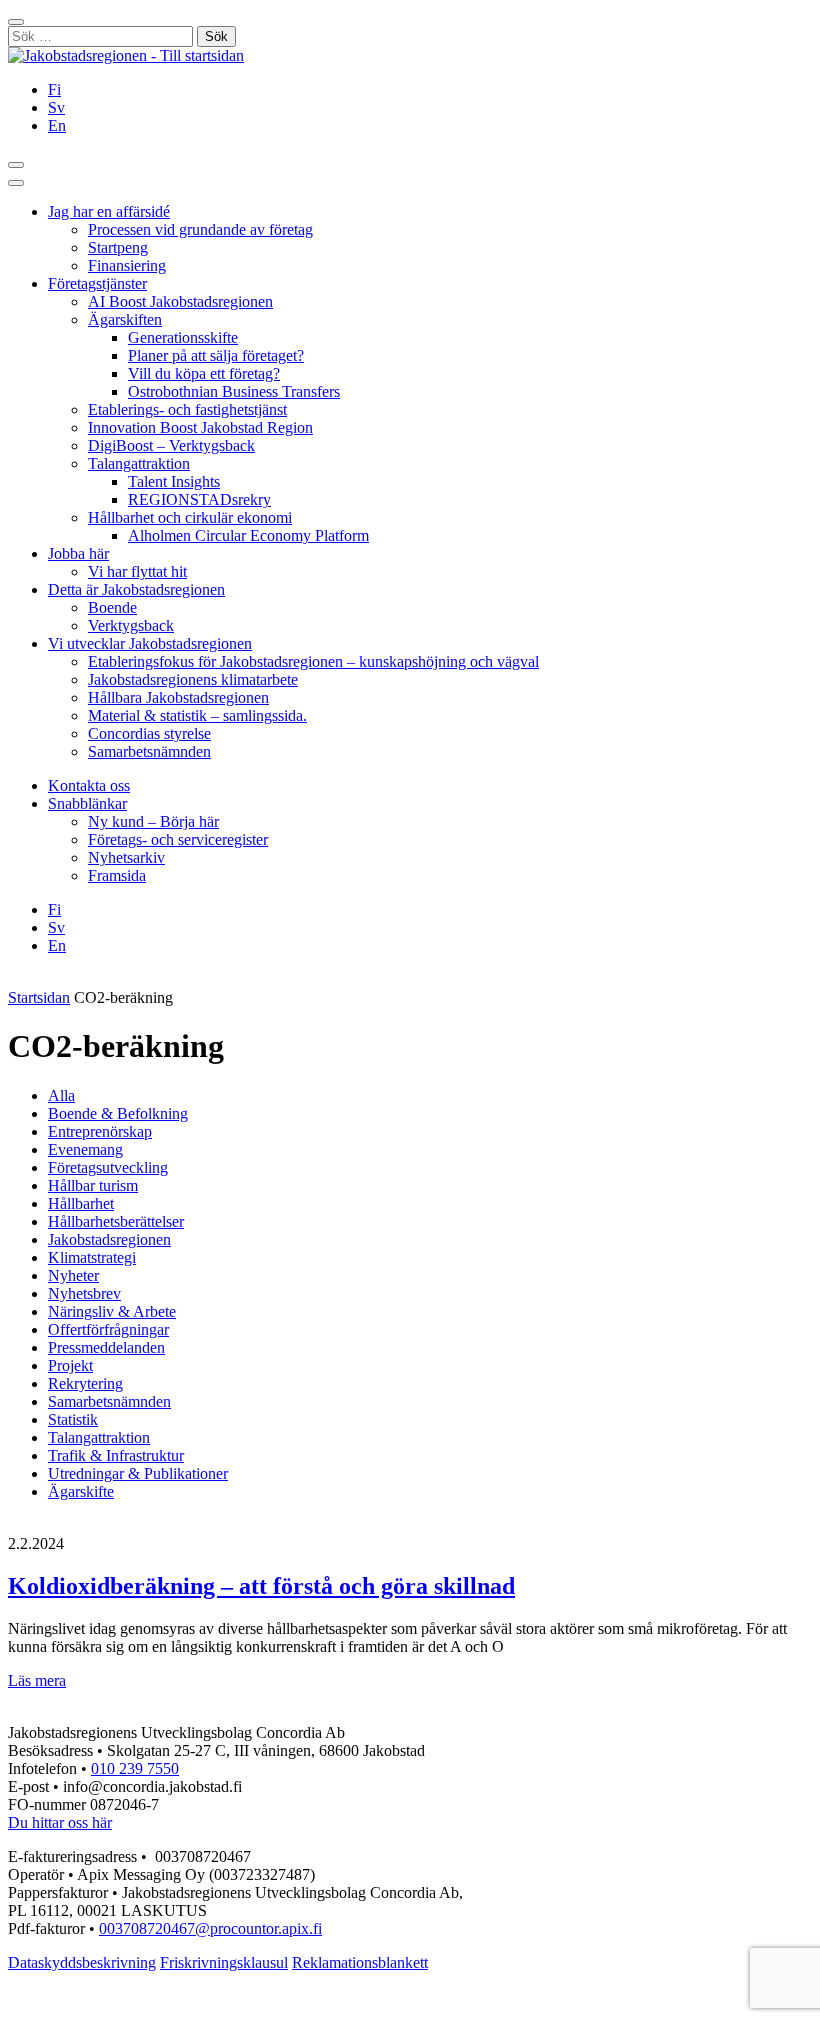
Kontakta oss (89, 785)
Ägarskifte (81, 1491)
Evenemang (85, 1149)
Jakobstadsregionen (109, 1239)
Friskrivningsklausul (224, 1962)
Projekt (70, 1365)
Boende (112, 607)
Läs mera (37, 1680)
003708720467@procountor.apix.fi (210, 1928)
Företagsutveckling (108, 1167)
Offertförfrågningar (108, 1329)
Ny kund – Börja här (153, 821)
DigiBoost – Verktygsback (171, 445)
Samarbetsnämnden (149, 751)
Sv (56, 107)
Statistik (73, 1419)
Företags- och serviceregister (178, 839)
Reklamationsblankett (360, 1962)
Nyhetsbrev (84, 1293)
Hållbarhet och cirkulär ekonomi (190, 517)
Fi (54, 89)
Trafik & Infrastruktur (116, 1455)
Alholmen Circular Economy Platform (248, 535)
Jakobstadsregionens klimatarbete (193, 679)
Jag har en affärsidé (109, 211)
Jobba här (78, 553)
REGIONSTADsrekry (199, 499)
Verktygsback (131, 625)
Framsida (117, 875)
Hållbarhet (81, 1203)
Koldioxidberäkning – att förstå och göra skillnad (261, 1586)
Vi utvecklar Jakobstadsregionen (150, 643)
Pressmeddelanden (106, 1347)
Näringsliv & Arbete (112, 1311)
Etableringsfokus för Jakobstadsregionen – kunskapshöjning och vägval (313, 661)
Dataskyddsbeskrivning (82, 1962)
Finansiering (127, 265)
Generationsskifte (183, 337)
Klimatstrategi (92, 1257)
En (57, 125)
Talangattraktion (139, 463)
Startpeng (118, 247)
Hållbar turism (93, 1185)
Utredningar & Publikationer (138, 1473)
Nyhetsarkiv (126, 857)
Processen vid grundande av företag (200, 229)
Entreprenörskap (100, 1131)
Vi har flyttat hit (137, 571)
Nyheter (73, 1275)
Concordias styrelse (149, 733)
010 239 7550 (135, 1768)
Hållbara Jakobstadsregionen (178, 697)
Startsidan (39, 997)
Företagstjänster (97, 283)
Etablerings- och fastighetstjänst (187, 409)
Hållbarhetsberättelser (116, 1221)
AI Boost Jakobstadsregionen (180, 301)
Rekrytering (85, 1383)
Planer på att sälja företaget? (216, 355)
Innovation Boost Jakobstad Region (200, 427)
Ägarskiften (125, 319)
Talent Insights (174, 481)
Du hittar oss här (60, 1822)
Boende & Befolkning (118, 1113)
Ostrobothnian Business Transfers (234, 391)
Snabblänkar (87, 803)
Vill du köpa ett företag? (204, 373)
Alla (61, 1095)
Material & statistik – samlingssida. (197, 715)
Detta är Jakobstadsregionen (136, 589)
